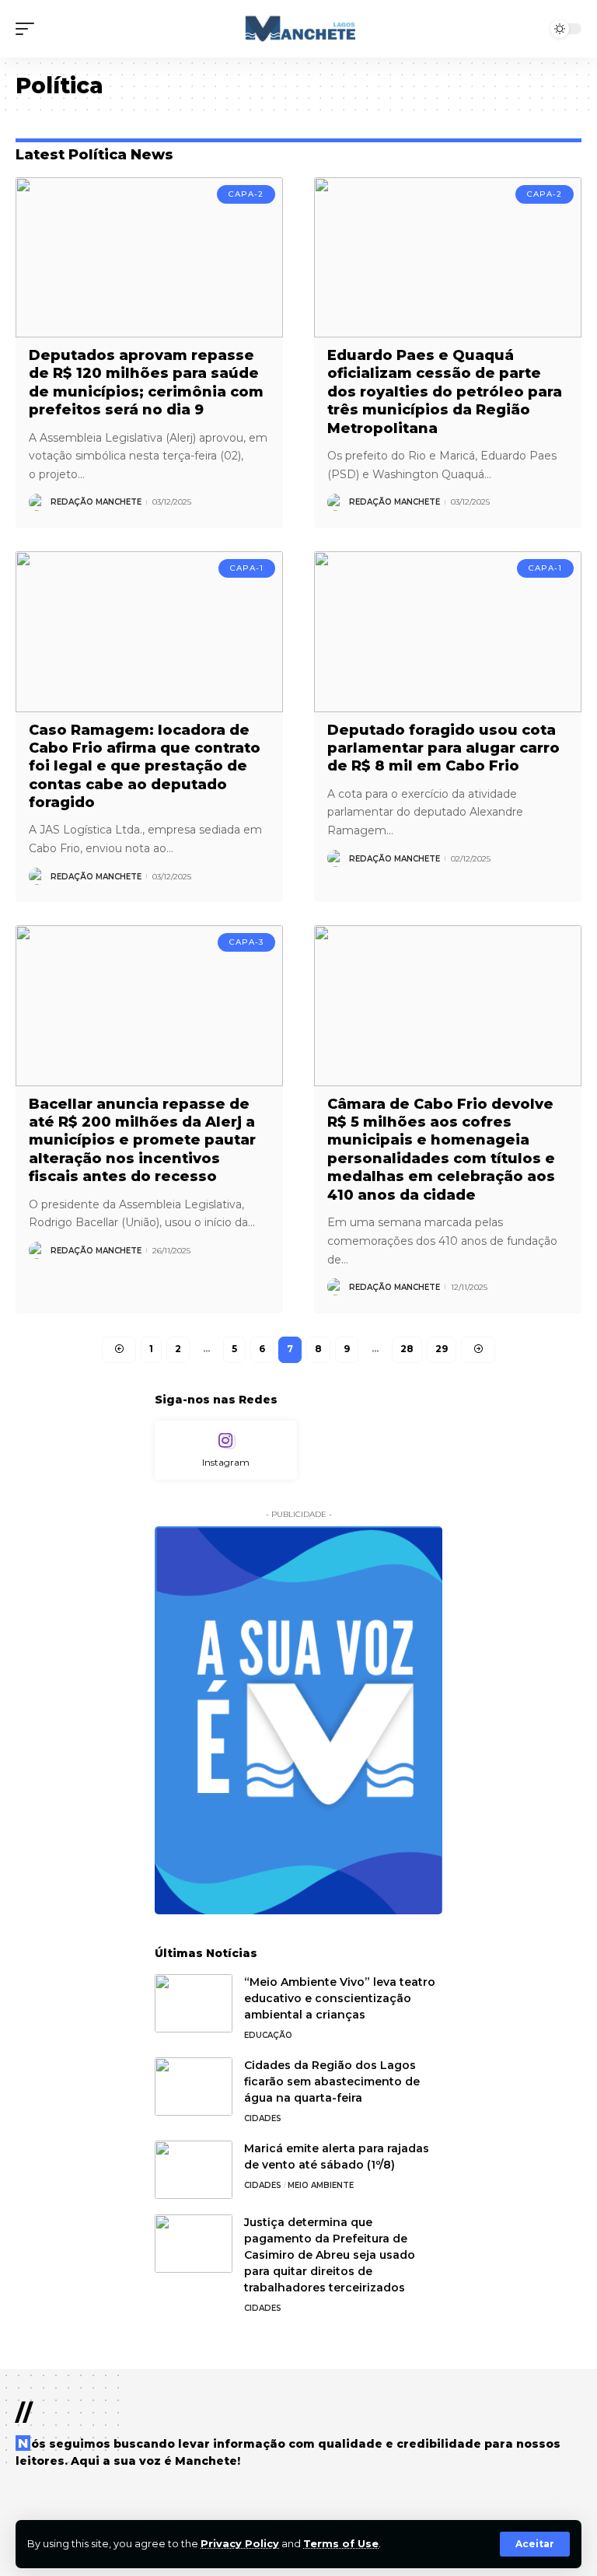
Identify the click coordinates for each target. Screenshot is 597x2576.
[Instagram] (226, 1451)
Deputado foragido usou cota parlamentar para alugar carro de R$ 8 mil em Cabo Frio (443, 748)
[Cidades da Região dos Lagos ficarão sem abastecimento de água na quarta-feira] (194, 2087)
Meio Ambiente (321, 2185)
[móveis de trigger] (29, 29)
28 (407, 1349)
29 (442, 1349)
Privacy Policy (240, 2544)
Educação (268, 2035)
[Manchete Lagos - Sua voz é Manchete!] (298, 29)
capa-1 (247, 568)
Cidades (263, 2118)
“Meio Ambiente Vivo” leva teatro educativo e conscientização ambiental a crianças (340, 1998)
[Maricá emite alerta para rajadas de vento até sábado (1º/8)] (194, 2170)
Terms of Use (341, 2544)
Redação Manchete (96, 502)
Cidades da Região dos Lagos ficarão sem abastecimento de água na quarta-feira (332, 2081)
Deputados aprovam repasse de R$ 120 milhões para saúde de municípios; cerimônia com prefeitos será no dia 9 (146, 383)
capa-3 (246, 942)
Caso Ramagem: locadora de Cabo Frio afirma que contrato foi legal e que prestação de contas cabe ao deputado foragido (145, 767)
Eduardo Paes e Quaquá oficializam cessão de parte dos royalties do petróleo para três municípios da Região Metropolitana (445, 392)
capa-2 (246, 194)
